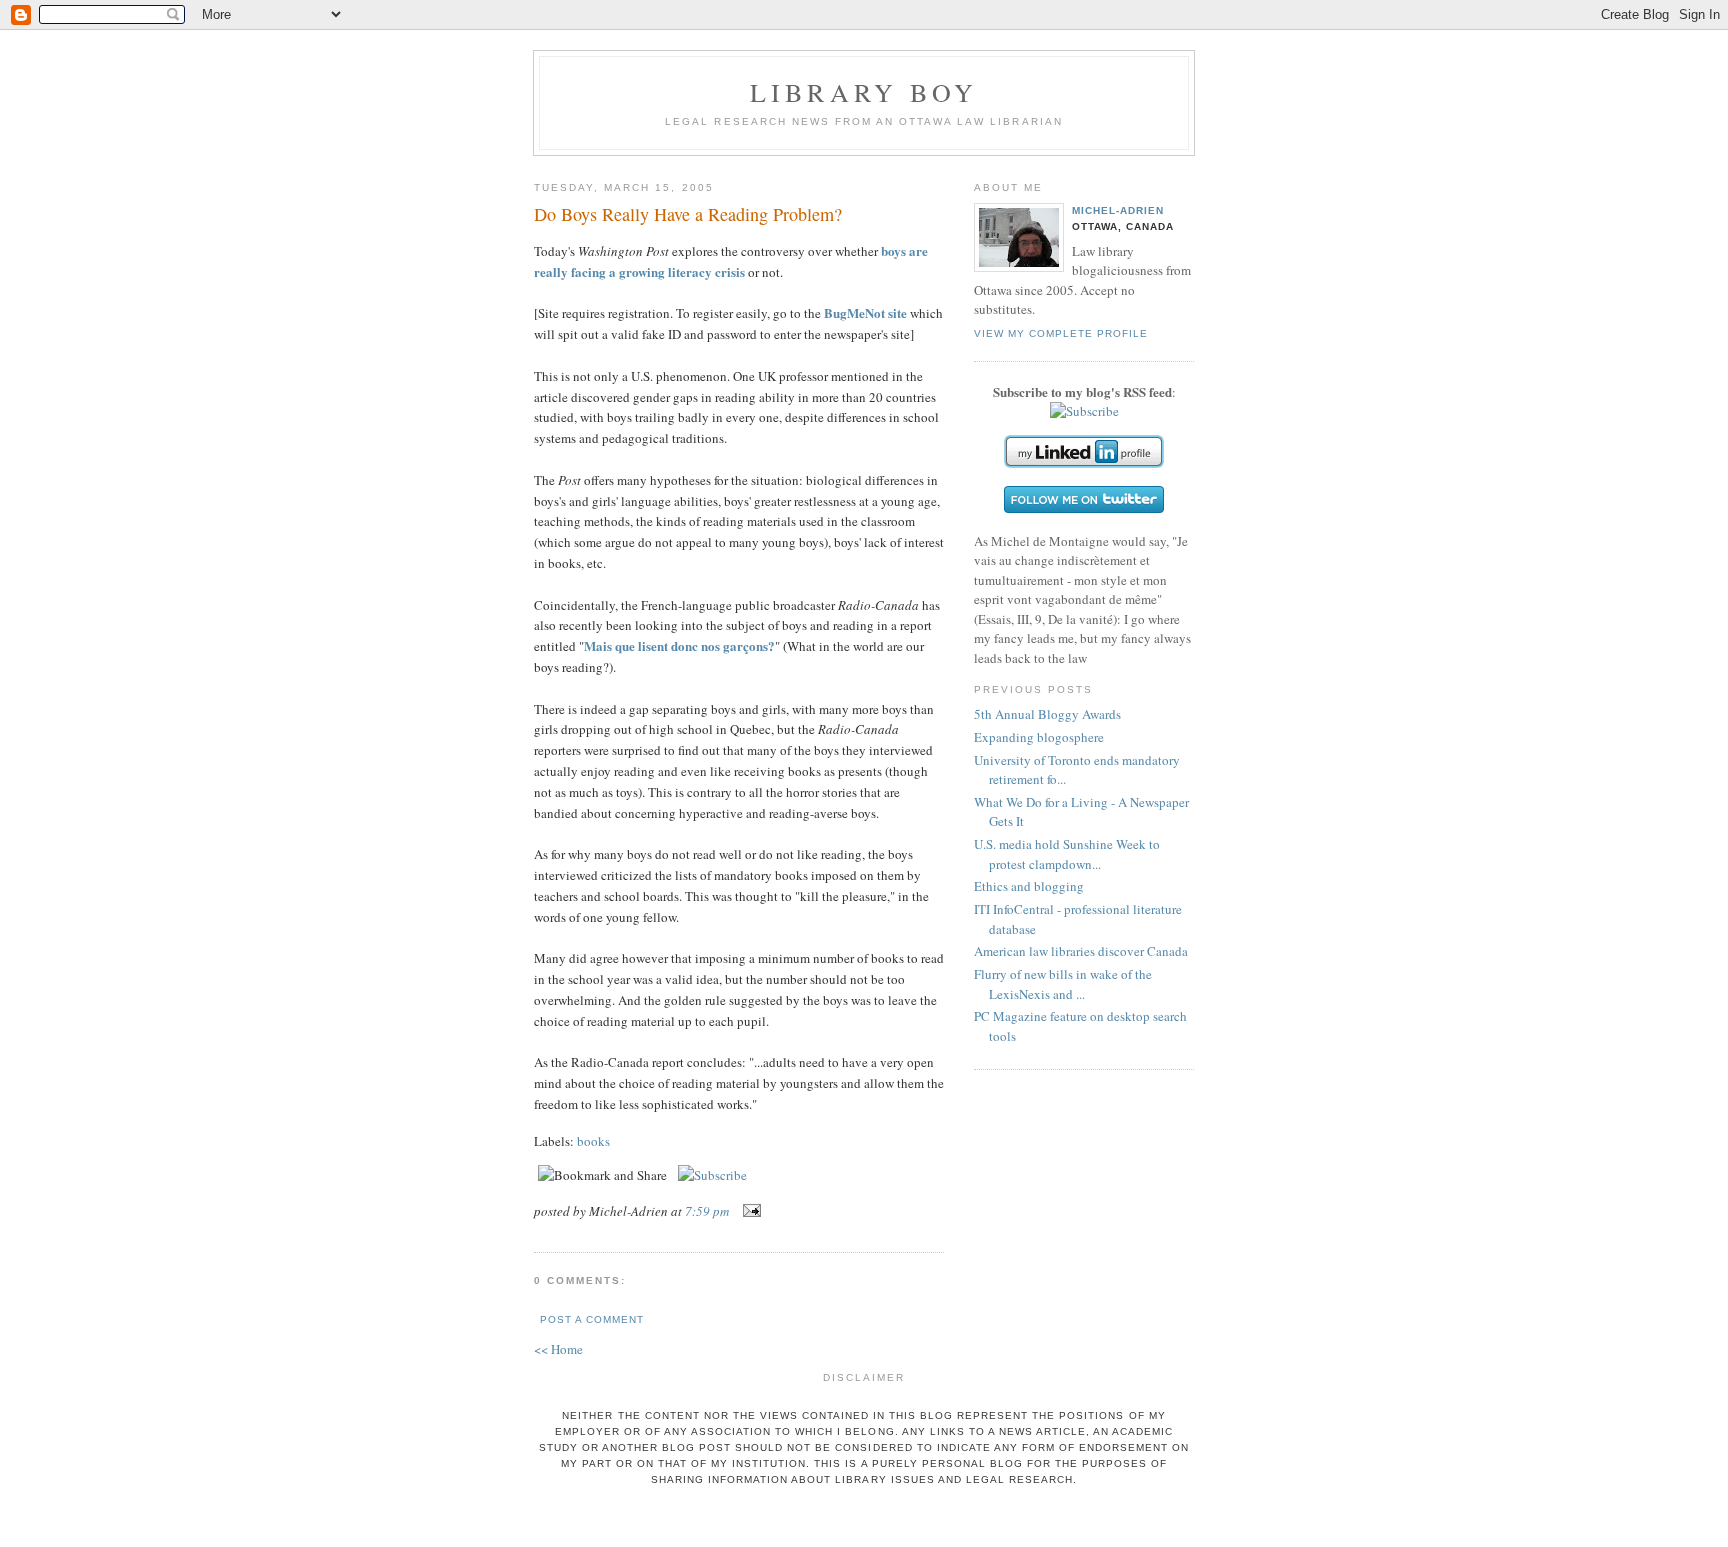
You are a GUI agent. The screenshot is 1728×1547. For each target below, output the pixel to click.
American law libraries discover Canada (1081, 951)
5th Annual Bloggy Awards (1047, 714)
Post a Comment (592, 1319)
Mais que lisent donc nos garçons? (679, 645)
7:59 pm (707, 1211)
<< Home (558, 1349)
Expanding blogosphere (1039, 737)
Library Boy (864, 92)
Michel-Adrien (1118, 210)
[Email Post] (748, 1211)
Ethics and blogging (1029, 886)
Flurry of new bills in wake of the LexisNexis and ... (1063, 984)
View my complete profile (1061, 333)
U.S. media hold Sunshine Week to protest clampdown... (1067, 854)
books (593, 1141)
